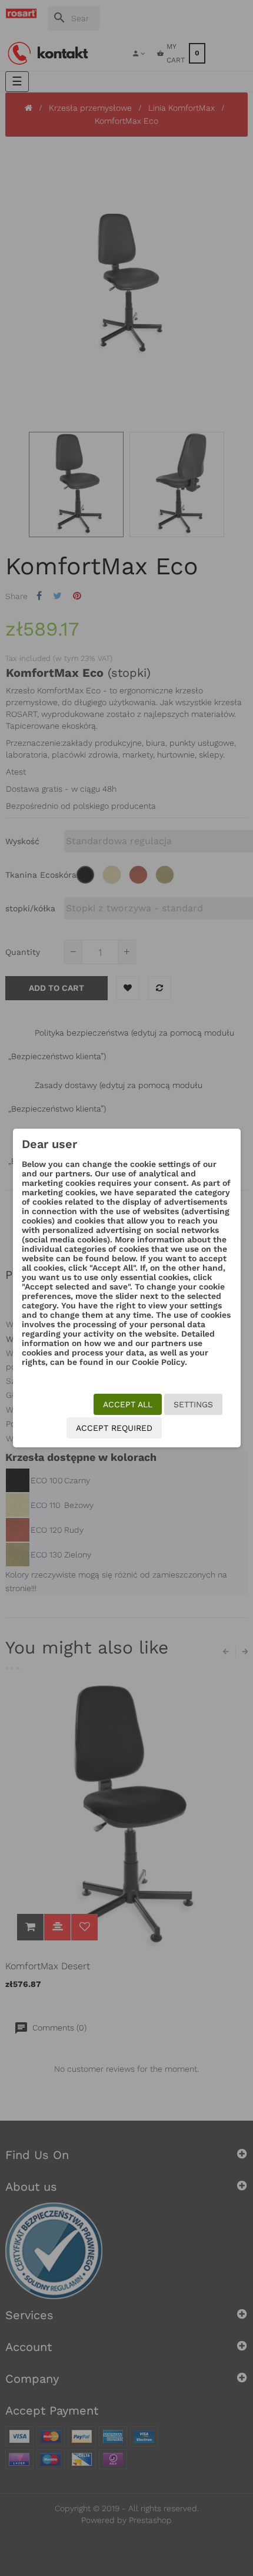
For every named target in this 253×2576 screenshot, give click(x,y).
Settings (193, 1404)
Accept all (128, 1404)
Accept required (114, 1428)
